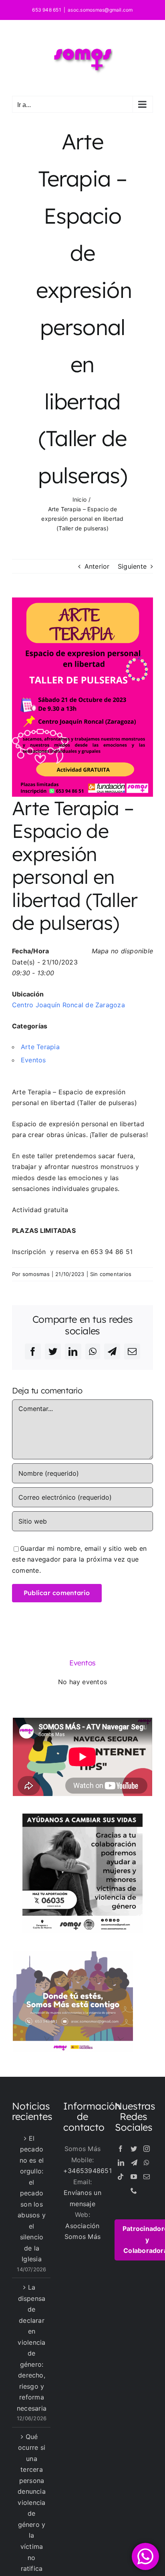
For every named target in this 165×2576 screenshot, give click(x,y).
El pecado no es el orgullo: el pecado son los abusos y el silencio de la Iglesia (32, 2199)
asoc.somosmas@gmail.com (100, 10)
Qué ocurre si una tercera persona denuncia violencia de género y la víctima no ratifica (32, 2503)
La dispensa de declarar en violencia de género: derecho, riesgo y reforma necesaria (32, 2348)
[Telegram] (134, 2163)
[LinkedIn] (121, 2163)
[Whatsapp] (147, 2163)
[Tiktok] (121, 2177)
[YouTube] (134, 2177)
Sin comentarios (111, 1274)
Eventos (33, 1060)
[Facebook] (121, 2149)
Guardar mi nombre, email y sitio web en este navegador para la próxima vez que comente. (79, 1559)
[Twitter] (134, 2149)
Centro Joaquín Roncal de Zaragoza (68, 1005)
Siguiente (132, 566)
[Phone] (134, 2191)
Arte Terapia (40, 1047)
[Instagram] (147, 2149)
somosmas (36, 1274)
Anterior (97, 566)
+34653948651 (88, 2171)
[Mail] (147, 2177)
